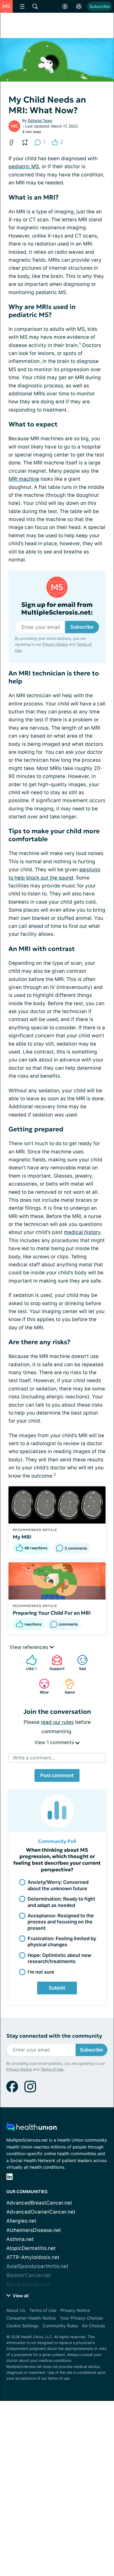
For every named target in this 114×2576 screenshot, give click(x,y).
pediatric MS (24, 166)
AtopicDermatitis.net (31, 2248)
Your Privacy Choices (81, 2318)
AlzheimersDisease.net (34, 2230)
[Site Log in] (79, 6)
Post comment (57, 1775)
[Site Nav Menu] (22, 6)
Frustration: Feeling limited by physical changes (62, 1941)
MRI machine (24, 479)
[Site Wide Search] (35, 6)
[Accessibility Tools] (65, 6)
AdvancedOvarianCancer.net (41, 2212)
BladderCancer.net (29, 2275)
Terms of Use (52, 2069)
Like (29, 1663)
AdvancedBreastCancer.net (39, 2203)
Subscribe (100, 6)
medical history (82, 1232)
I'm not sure (41, 1972)
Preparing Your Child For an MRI (52, 1613)
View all (20, 2296)
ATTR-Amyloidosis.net (33, 2257)
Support (55, 1663)
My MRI (22, 1537)
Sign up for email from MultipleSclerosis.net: (57, 609)
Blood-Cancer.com (29, 2285)
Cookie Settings (22, 2326)
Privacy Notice (55, 644)
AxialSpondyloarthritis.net (37, 2266)
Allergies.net (21, 2221)
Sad (79, 1663)
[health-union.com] (32, 2128)
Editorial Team (40, 120)
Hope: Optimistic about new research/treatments (59, 1958)
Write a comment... (34, 1758)
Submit (57, 1988)
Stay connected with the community (54, 2036)
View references (30, 1647)
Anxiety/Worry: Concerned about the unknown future (58, 1885)
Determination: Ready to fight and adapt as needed (61, 1902)
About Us (16, 2310)
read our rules (57, 1722)
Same (67, 1686)
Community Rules (60, 2326)
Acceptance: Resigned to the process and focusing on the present (61, 1922)
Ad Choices (93, 2326)
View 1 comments (55, 1742)
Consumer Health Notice (31, 2318)
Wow (41, 1686)
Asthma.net (20, 2239)
